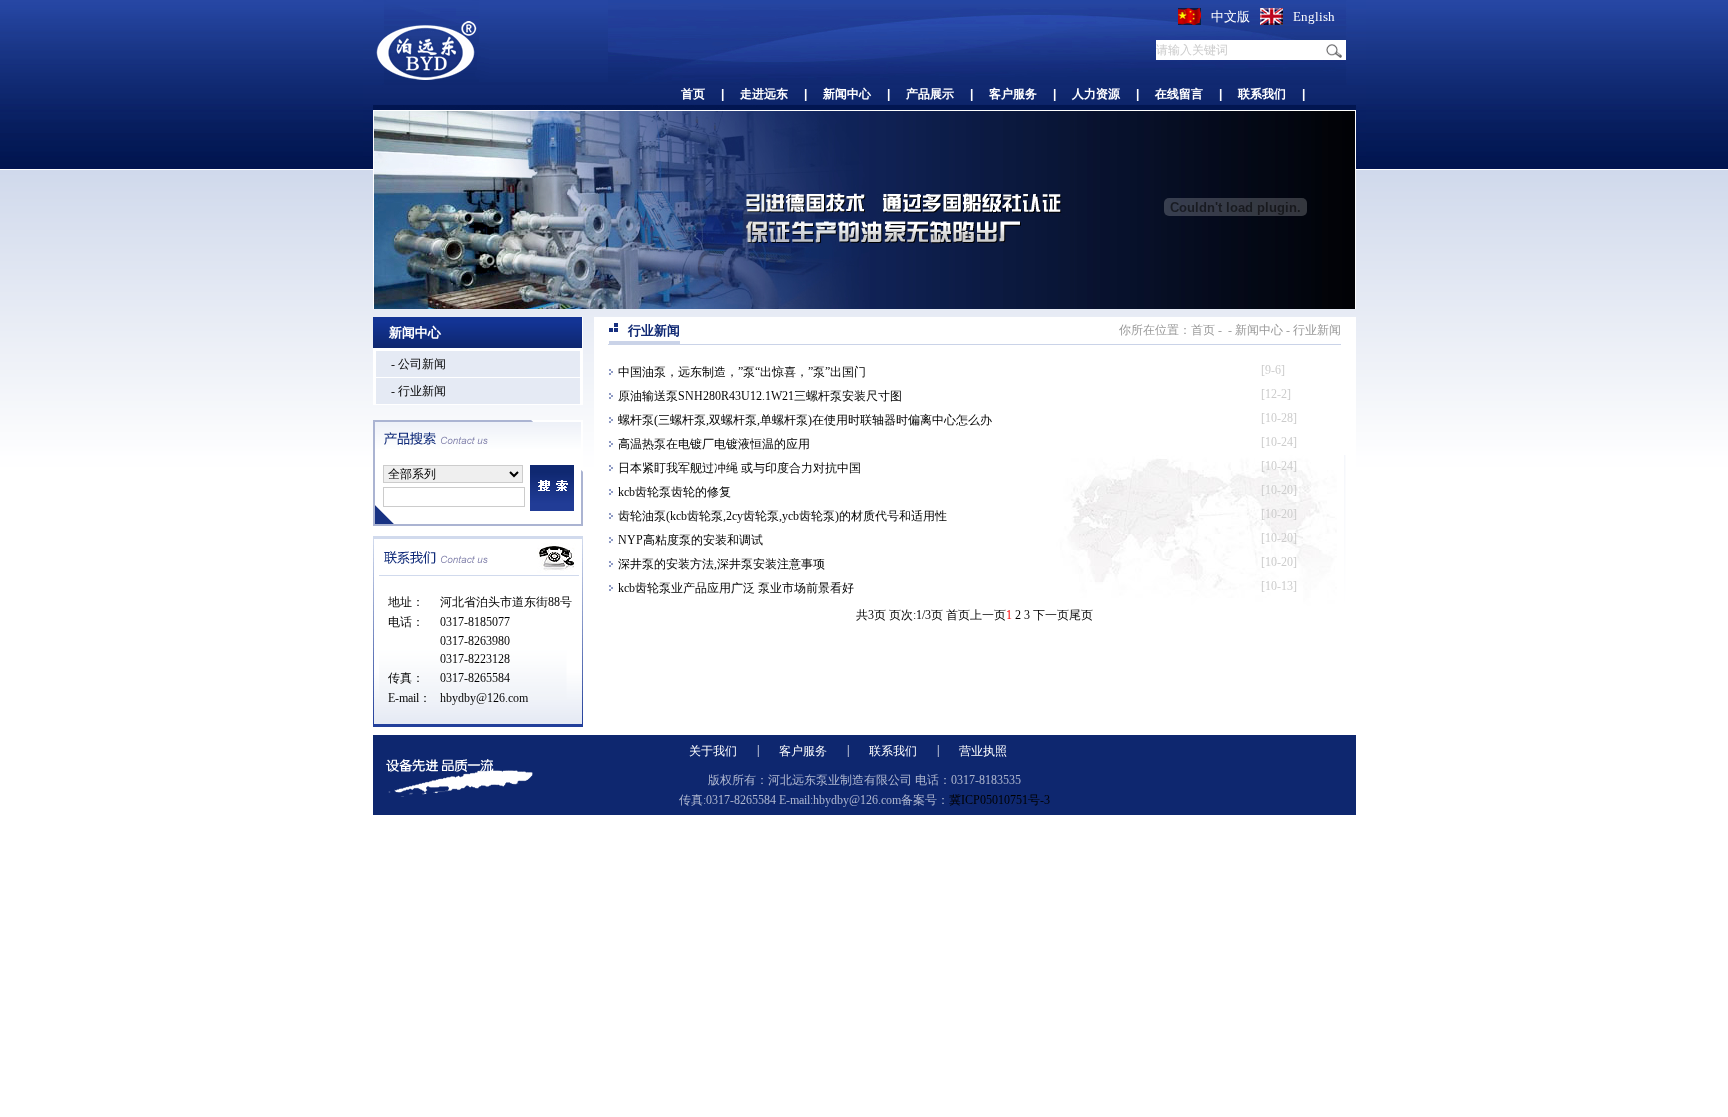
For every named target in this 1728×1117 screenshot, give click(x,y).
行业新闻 (1317, 330)
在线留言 (1179, 94)
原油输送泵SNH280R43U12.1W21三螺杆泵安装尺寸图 (760, 396)
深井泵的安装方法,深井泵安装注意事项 (721, 564)
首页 (693, 94)
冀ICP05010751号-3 (999, 800)
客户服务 (1013, 94)
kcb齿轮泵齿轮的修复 (674, 492)
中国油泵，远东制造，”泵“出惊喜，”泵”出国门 (742, 372)
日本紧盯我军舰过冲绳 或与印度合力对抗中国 (739, 468)
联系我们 (1262, 94)
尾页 (1081, 615)
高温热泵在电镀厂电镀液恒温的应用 (714, 444)
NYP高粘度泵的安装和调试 (690, 540)
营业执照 (983, 751)
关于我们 (713, 751)
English (1314, 16)
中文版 (1230, 16)
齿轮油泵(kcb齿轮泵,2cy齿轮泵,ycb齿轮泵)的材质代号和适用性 (782, 516)
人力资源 (1096, 94)
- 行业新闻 (418, 391)
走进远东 (764, 94)
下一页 (1051, 615)
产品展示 (930, 94)
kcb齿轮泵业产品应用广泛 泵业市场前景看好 (736, 588)
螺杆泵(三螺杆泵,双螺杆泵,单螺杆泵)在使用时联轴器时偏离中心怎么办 (805, 420)
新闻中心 (847, 94)
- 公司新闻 (418, 364)
